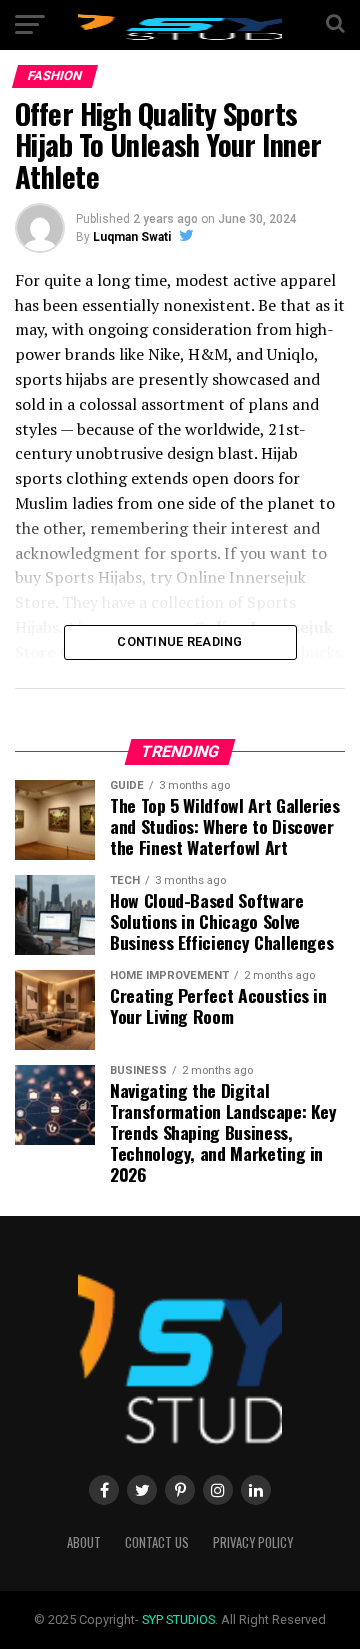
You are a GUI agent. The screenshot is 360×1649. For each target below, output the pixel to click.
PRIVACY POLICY (253, 1542)
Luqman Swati (132, 237)
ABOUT (84, 1542)
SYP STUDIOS (178, 1619)
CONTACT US (157, 1542)
